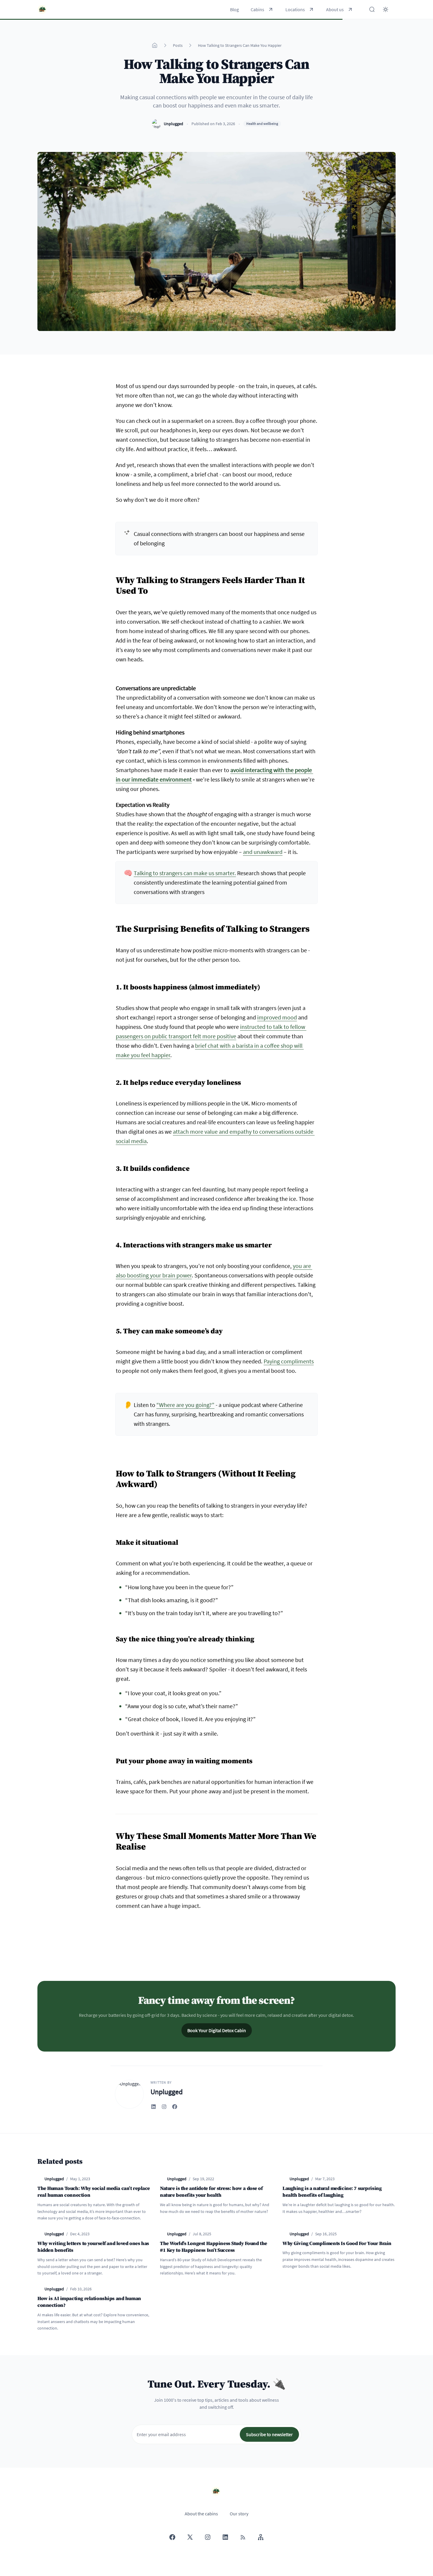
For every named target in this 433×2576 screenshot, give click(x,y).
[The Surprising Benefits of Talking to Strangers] (113, 926)
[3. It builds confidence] (113, 1166)
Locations (295, 9)
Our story (239, 2514)
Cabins (257, 9)
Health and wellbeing (262, 124)
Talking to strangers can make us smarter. (185, 873)
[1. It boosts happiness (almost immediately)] (113, 985)
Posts (178, 45)
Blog (234, 9)
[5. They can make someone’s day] (113, 1329)
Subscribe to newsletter (269, 2434)
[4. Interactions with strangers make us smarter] (113, 1243)
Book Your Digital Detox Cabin (217, 2030)
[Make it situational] (113, 1540)
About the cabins (201, 2514)
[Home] (155, 45)
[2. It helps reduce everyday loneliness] (113, 1080)
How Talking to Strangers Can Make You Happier (240, 45)
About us (335, 9)
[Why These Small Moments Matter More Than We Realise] (113, 1833)
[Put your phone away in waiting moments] (113, 1759)
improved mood (277, 1017)
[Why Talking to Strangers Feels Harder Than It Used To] (113, 577)
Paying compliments (289, 1361)
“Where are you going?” (185, 1405)
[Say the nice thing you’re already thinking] (113, 1637)
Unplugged (173, 124)
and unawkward (263, 852)
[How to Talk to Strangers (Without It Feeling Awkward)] (113, 1471)
